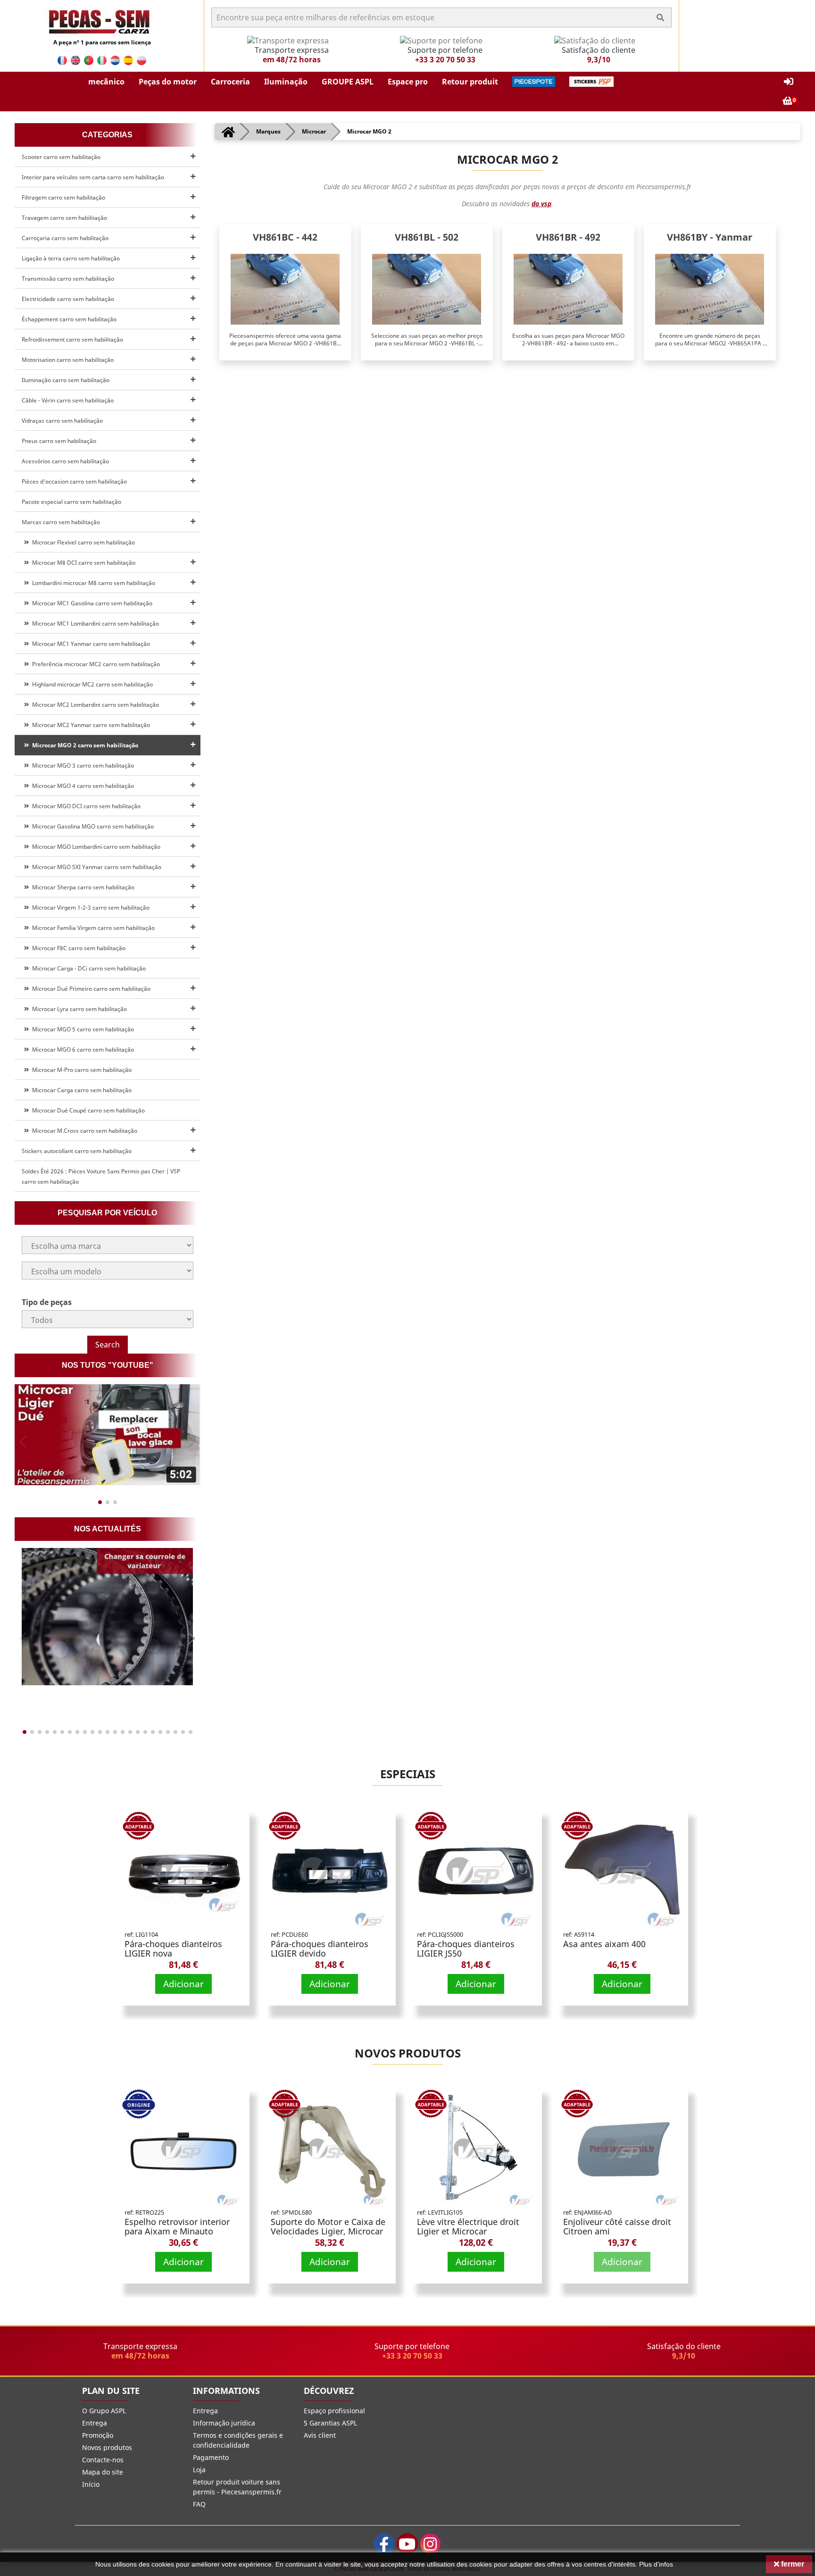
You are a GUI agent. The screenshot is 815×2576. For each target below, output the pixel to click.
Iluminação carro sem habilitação (66, 380)
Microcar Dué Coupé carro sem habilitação (87, 1110)
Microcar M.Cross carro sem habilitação (83, 1131)
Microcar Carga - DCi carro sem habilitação (87, 968)
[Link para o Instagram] (430, 2544)
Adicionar (183, 1984)
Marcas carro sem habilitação (61, 522)
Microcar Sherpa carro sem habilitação (82, 887)
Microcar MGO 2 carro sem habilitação (84, 745)
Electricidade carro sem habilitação (68, 299)
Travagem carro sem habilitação (64, 218)
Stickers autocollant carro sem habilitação (77, 1151)
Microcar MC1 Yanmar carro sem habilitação (90, 644)
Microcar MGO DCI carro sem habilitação (85, 806)
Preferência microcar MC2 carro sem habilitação (95, 664)
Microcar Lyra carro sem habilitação (78, 1009)
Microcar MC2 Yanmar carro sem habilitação (90, 725)
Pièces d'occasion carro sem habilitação (74, 481)
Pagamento (211, 2457)
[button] (106, 82)
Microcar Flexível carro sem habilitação (82, 542)
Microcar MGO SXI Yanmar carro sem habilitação (95, 867)
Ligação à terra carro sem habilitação (71, 258)
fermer (792, 2564)
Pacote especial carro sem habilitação (71, 502)
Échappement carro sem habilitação (69, 319)
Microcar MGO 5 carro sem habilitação (82, 1029)
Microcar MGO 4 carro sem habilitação (82, 786)
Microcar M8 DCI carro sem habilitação (82, 563)
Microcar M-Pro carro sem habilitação (80, 1070)
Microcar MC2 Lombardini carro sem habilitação (94, 705)
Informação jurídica (224, 2423)
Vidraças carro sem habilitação (62, 421)
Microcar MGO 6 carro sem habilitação (82, 1050)
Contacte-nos (103, 2460)
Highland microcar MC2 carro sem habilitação (91, 684)
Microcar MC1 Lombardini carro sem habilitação (94, 623)
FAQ (199, 2504)
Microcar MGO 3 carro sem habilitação (82, 765)
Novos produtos (408, 2053)
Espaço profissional (334, 2411)
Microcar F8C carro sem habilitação (77, 948)
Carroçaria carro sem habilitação (65, 238)
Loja (199, 2470)
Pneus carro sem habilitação (59, 441)
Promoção (98, 2435)
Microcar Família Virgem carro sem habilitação (92, 928)
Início (91, 2484)
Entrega (95, 2423)
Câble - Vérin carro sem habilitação (68, 400)
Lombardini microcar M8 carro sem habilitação (92, 583)
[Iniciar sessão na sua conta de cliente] (789, 82)
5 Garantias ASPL (330, 2423)
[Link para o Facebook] (384, 2544)
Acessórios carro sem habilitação (65, 461)
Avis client (320, 2435)
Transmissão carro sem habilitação (68, 279)
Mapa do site (103, 2472)
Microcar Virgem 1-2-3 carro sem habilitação (89, 907)
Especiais (408, 1774)
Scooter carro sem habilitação (61, 157)
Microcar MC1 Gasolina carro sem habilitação (91, 603)
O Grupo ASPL (104, 2411)
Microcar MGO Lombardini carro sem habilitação (95, 847)
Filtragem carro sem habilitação (63, 197)
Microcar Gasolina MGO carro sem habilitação (91, 826)
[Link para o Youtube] (407, 2544)
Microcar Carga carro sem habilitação (80, 1090)
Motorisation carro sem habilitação (68, 360)
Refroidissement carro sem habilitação (72, 339)
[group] (108, 1435)
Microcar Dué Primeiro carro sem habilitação (90, 989)
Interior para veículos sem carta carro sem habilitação (93, 177)
